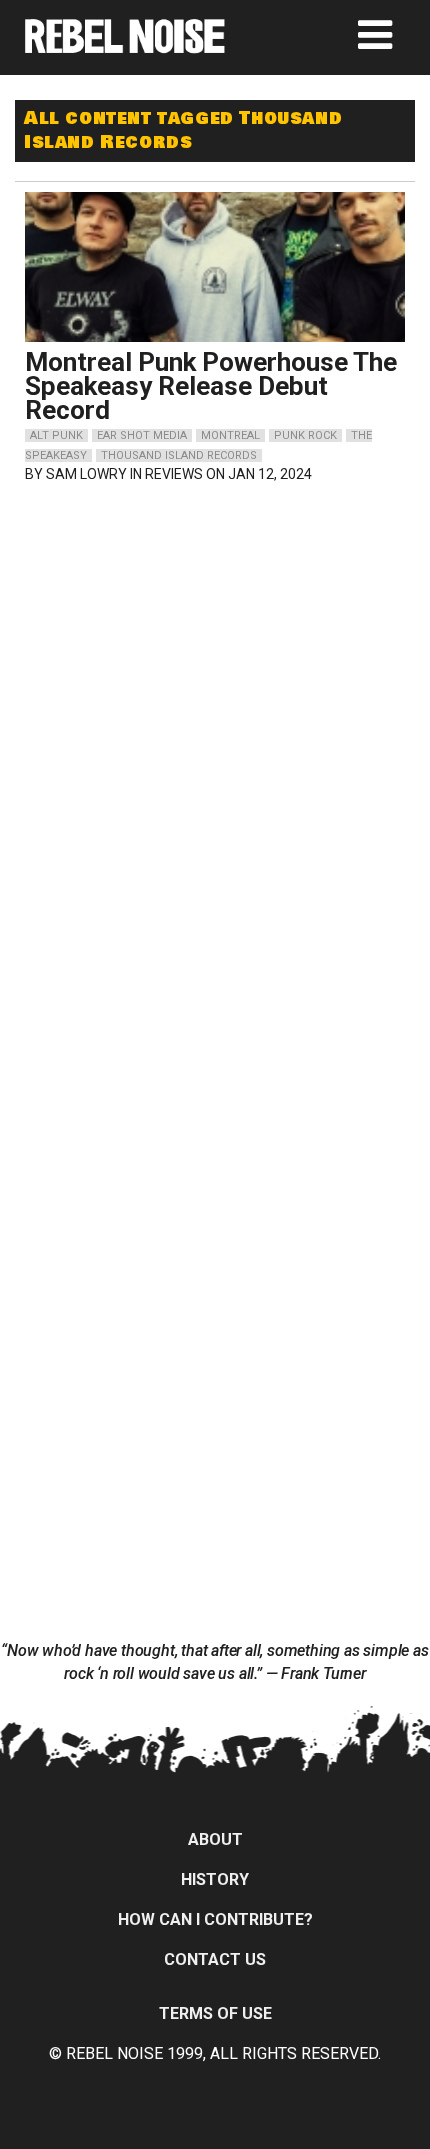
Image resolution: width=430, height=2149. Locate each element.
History (215, 1879)
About (215, 1839)
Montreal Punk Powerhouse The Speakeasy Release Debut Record (211, 386)
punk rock (305, 435)
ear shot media (142, 435)
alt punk (56, 435)
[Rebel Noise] (125, 46)
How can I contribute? (215, 1919)
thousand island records (179, 455)
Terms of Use (215, 2013)
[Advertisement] (215, 629)
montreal (230, 435)
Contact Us (215, 1959)
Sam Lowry (86, 474)
